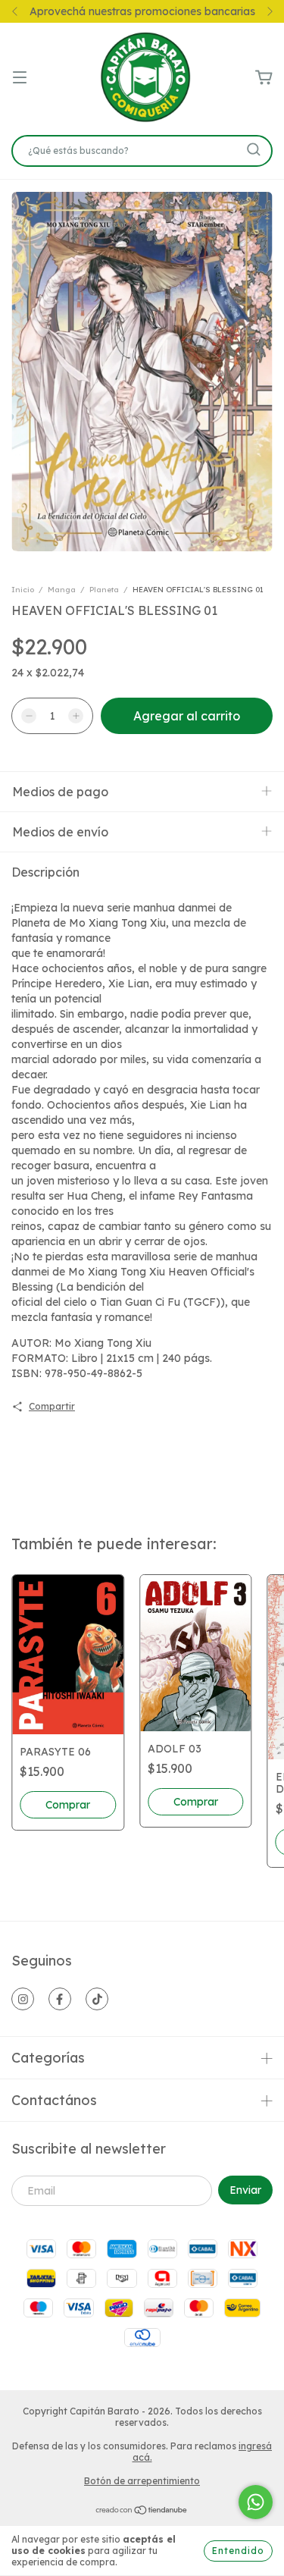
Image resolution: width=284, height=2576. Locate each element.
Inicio (23, 590)
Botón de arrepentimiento (142, 2481)
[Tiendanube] (142, 2512)
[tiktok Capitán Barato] (97, 1999)
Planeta (104, 590)
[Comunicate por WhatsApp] (256, 2502)
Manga (62, 590)
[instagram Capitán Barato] (23, 1999)
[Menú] (20, 78)
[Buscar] (254, 149)
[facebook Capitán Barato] (60, 1999)
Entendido (238, 2551)
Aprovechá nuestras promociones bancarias (142, 11)
